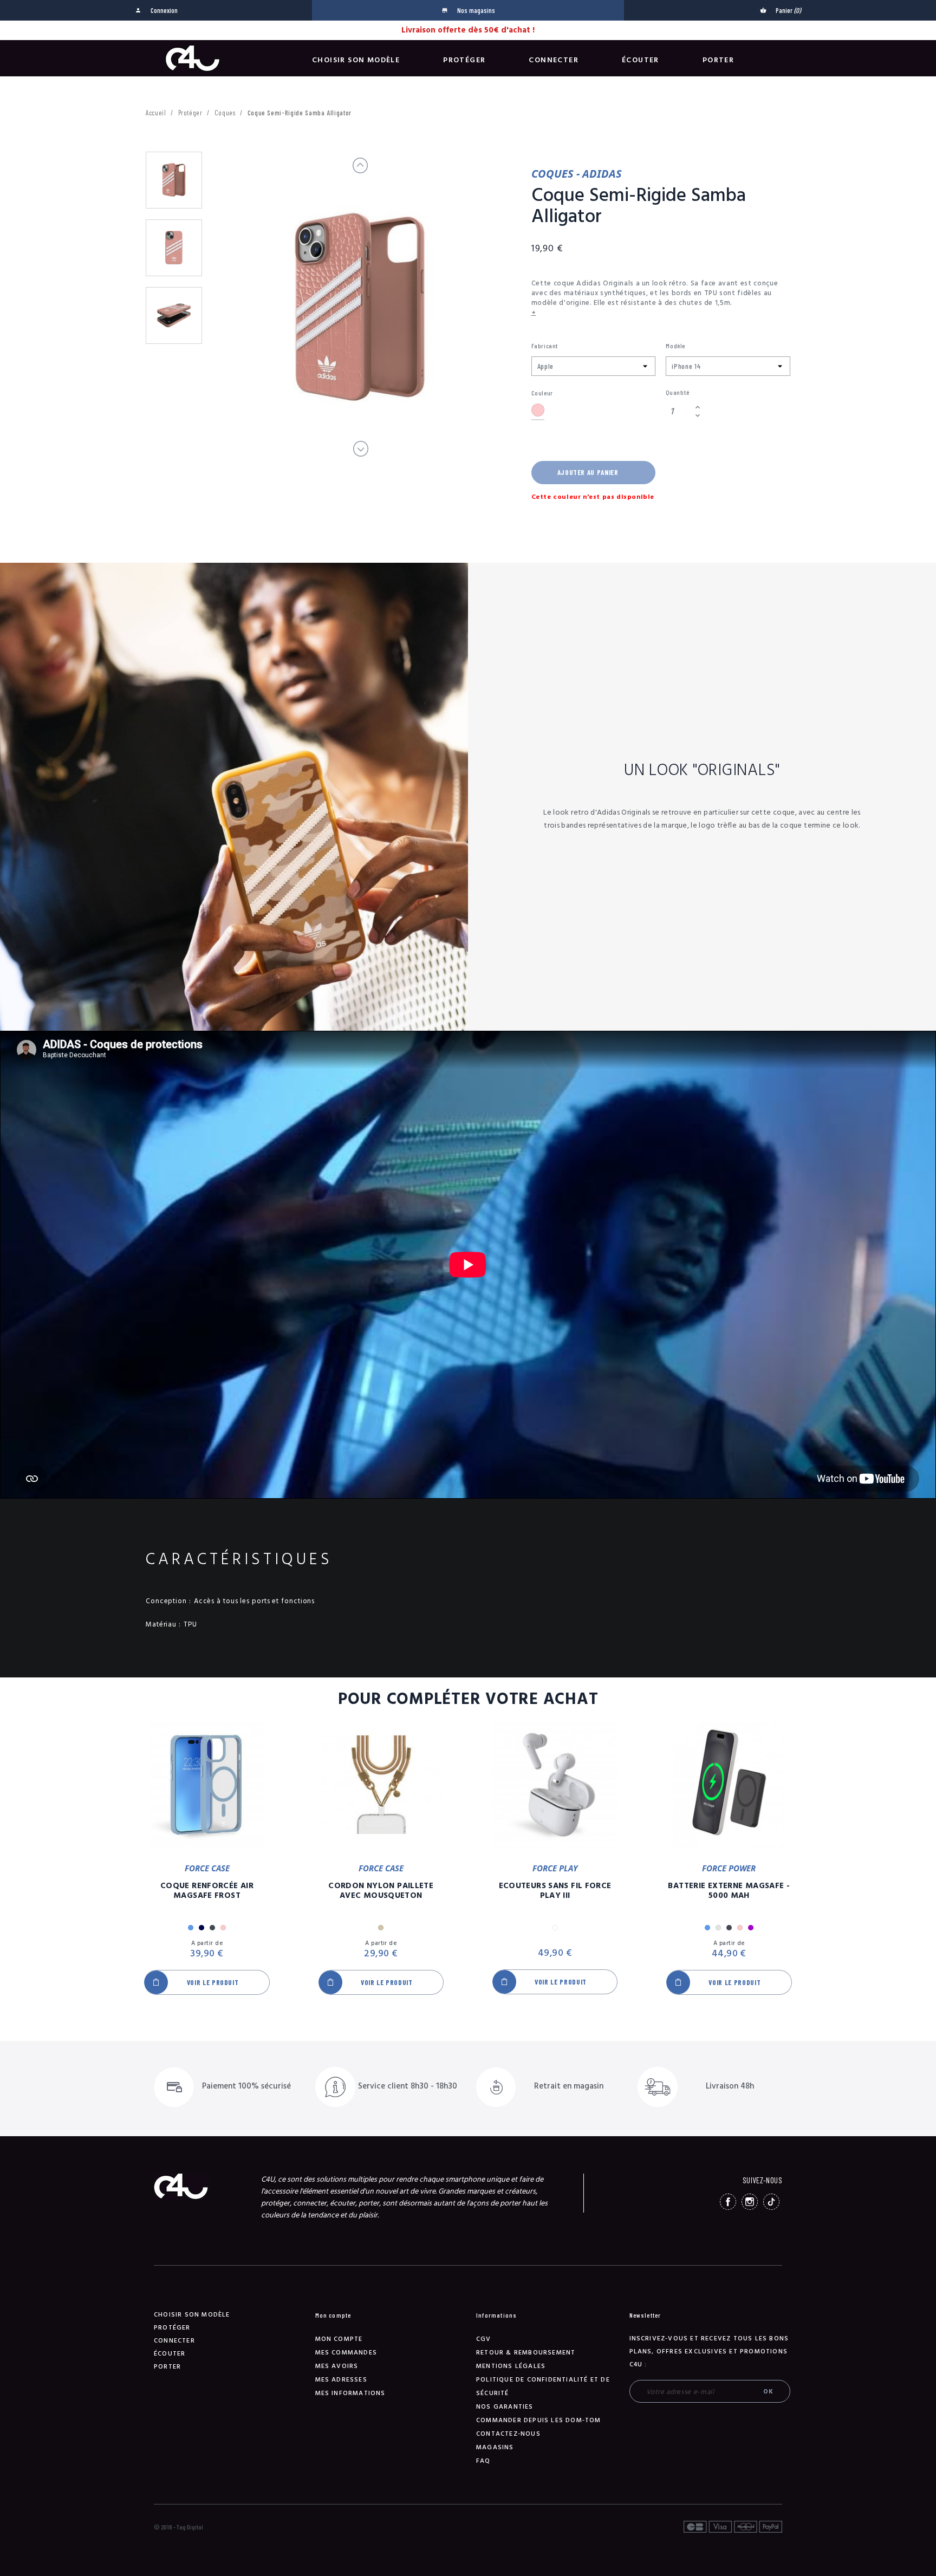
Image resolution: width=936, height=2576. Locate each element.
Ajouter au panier (588, 472)
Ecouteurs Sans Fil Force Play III (555, 1891)
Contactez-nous (508, 2434)
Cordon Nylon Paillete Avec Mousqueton (381, 1891)
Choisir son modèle (356, 60)
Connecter (554, 60)
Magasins (495, 2447)
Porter (718, 60)
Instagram (750, 2202)
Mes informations (350, 2393)
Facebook (728, 2202)
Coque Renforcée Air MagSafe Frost (207, 1891)
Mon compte (339, 2339)
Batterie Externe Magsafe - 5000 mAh (729, 1891)
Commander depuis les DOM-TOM (539, 2420)
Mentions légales (511, 2366)
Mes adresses (341, 2380)
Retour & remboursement (526, 2353)
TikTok (771, 2202)
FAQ (483, 2461)
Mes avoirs (337, 2366)
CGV (484, 2339)
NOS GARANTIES (505, 2407)
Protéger (464, 60)
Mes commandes (346, 2353)
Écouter (641, 60)
